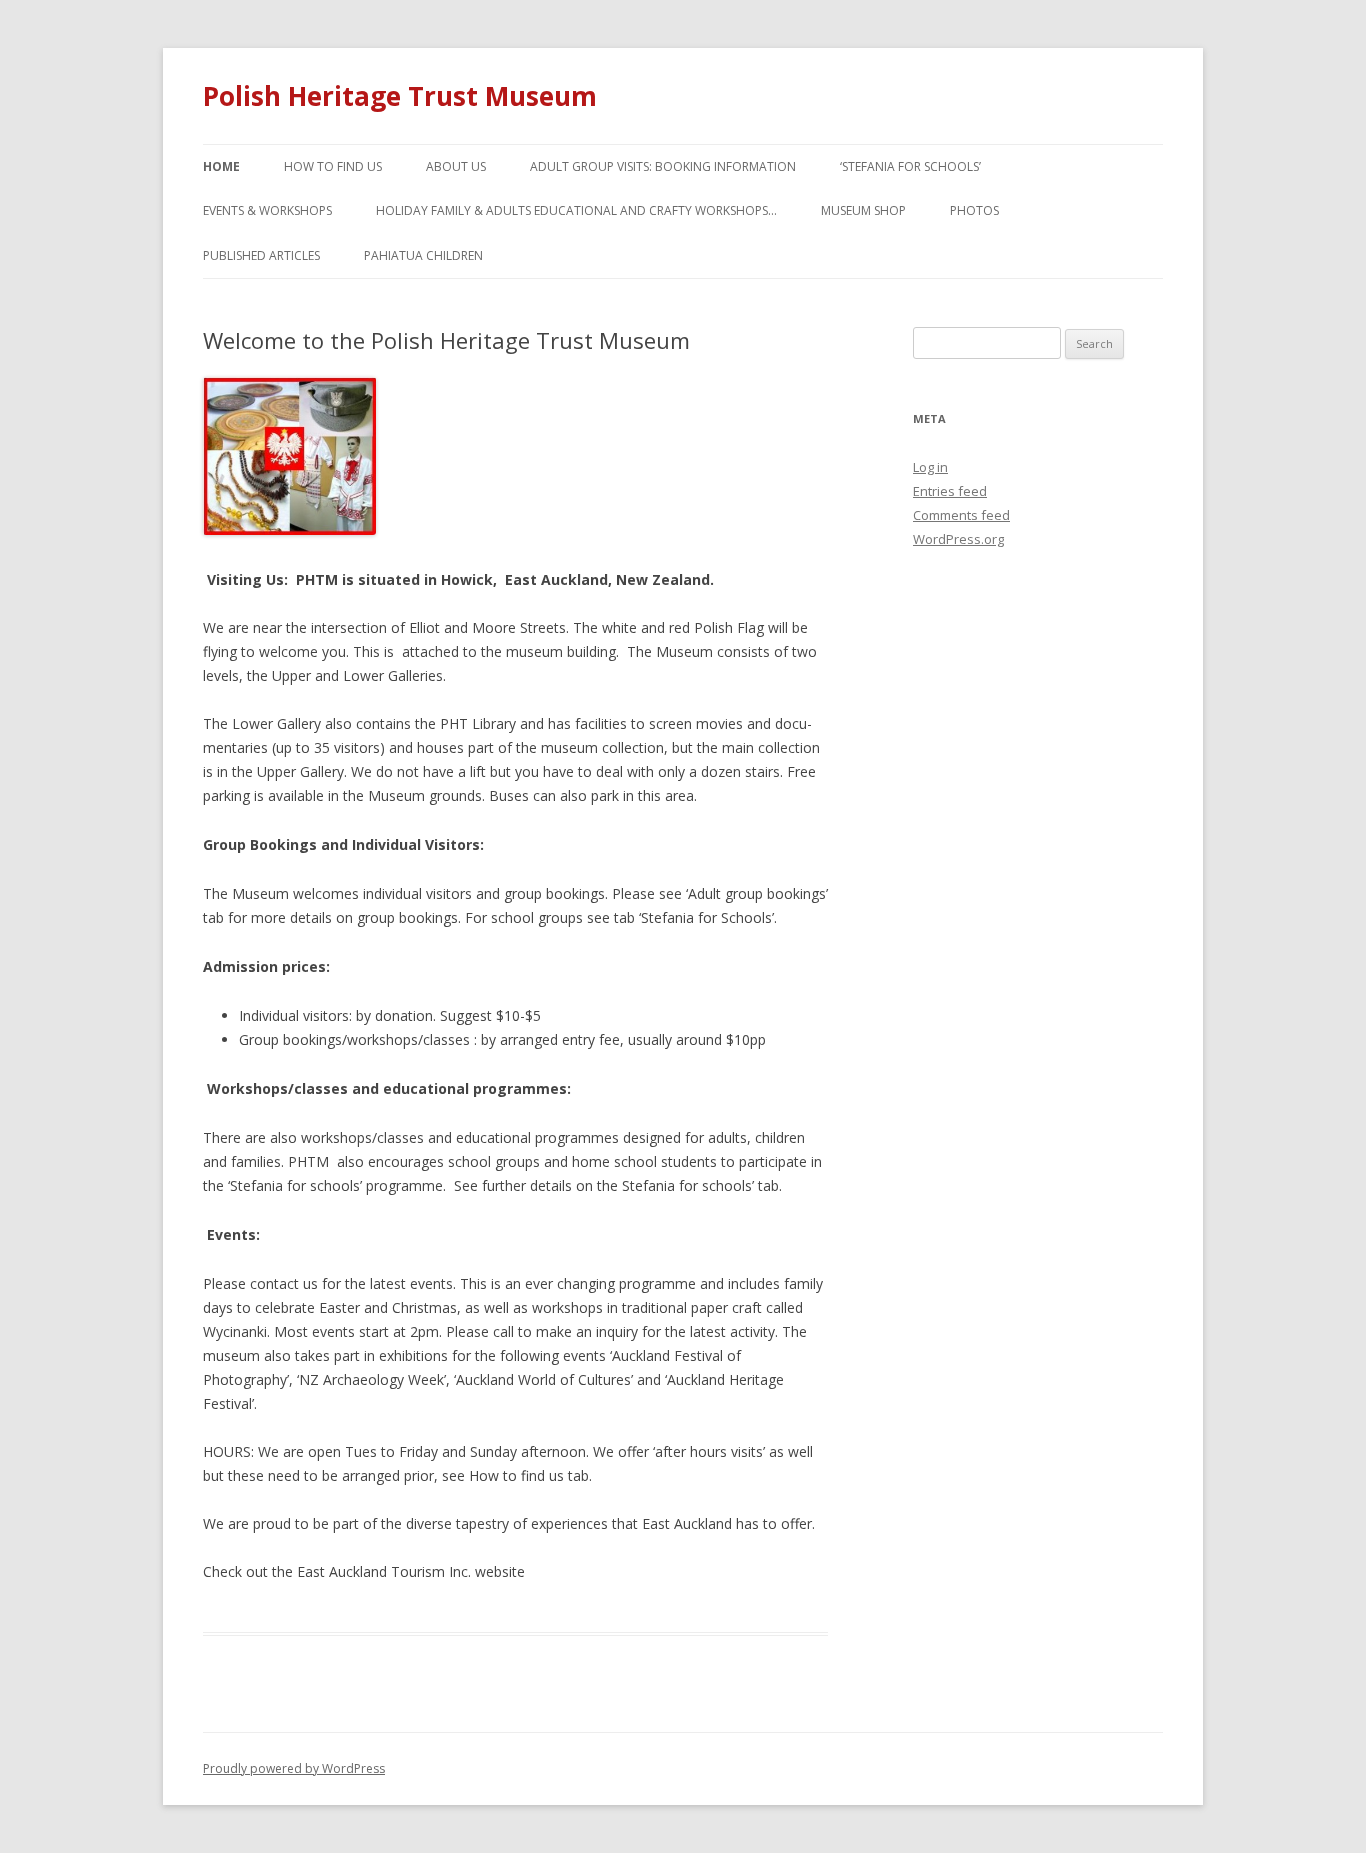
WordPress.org (958, 539)
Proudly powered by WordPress (294, 1768)
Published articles (261, 255)
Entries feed (950, 491)
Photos (974, 210)
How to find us (333, 166)
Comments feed (961, 515)
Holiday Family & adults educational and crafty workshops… (576, 210)
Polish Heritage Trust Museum (400, 96)
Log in (930, 467)
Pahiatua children (423, 255)
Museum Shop (863, 210)
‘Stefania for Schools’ (910, 166)
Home (221, 166)
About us (456, 166)
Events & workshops (267, 210)
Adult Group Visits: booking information (663, 166)
